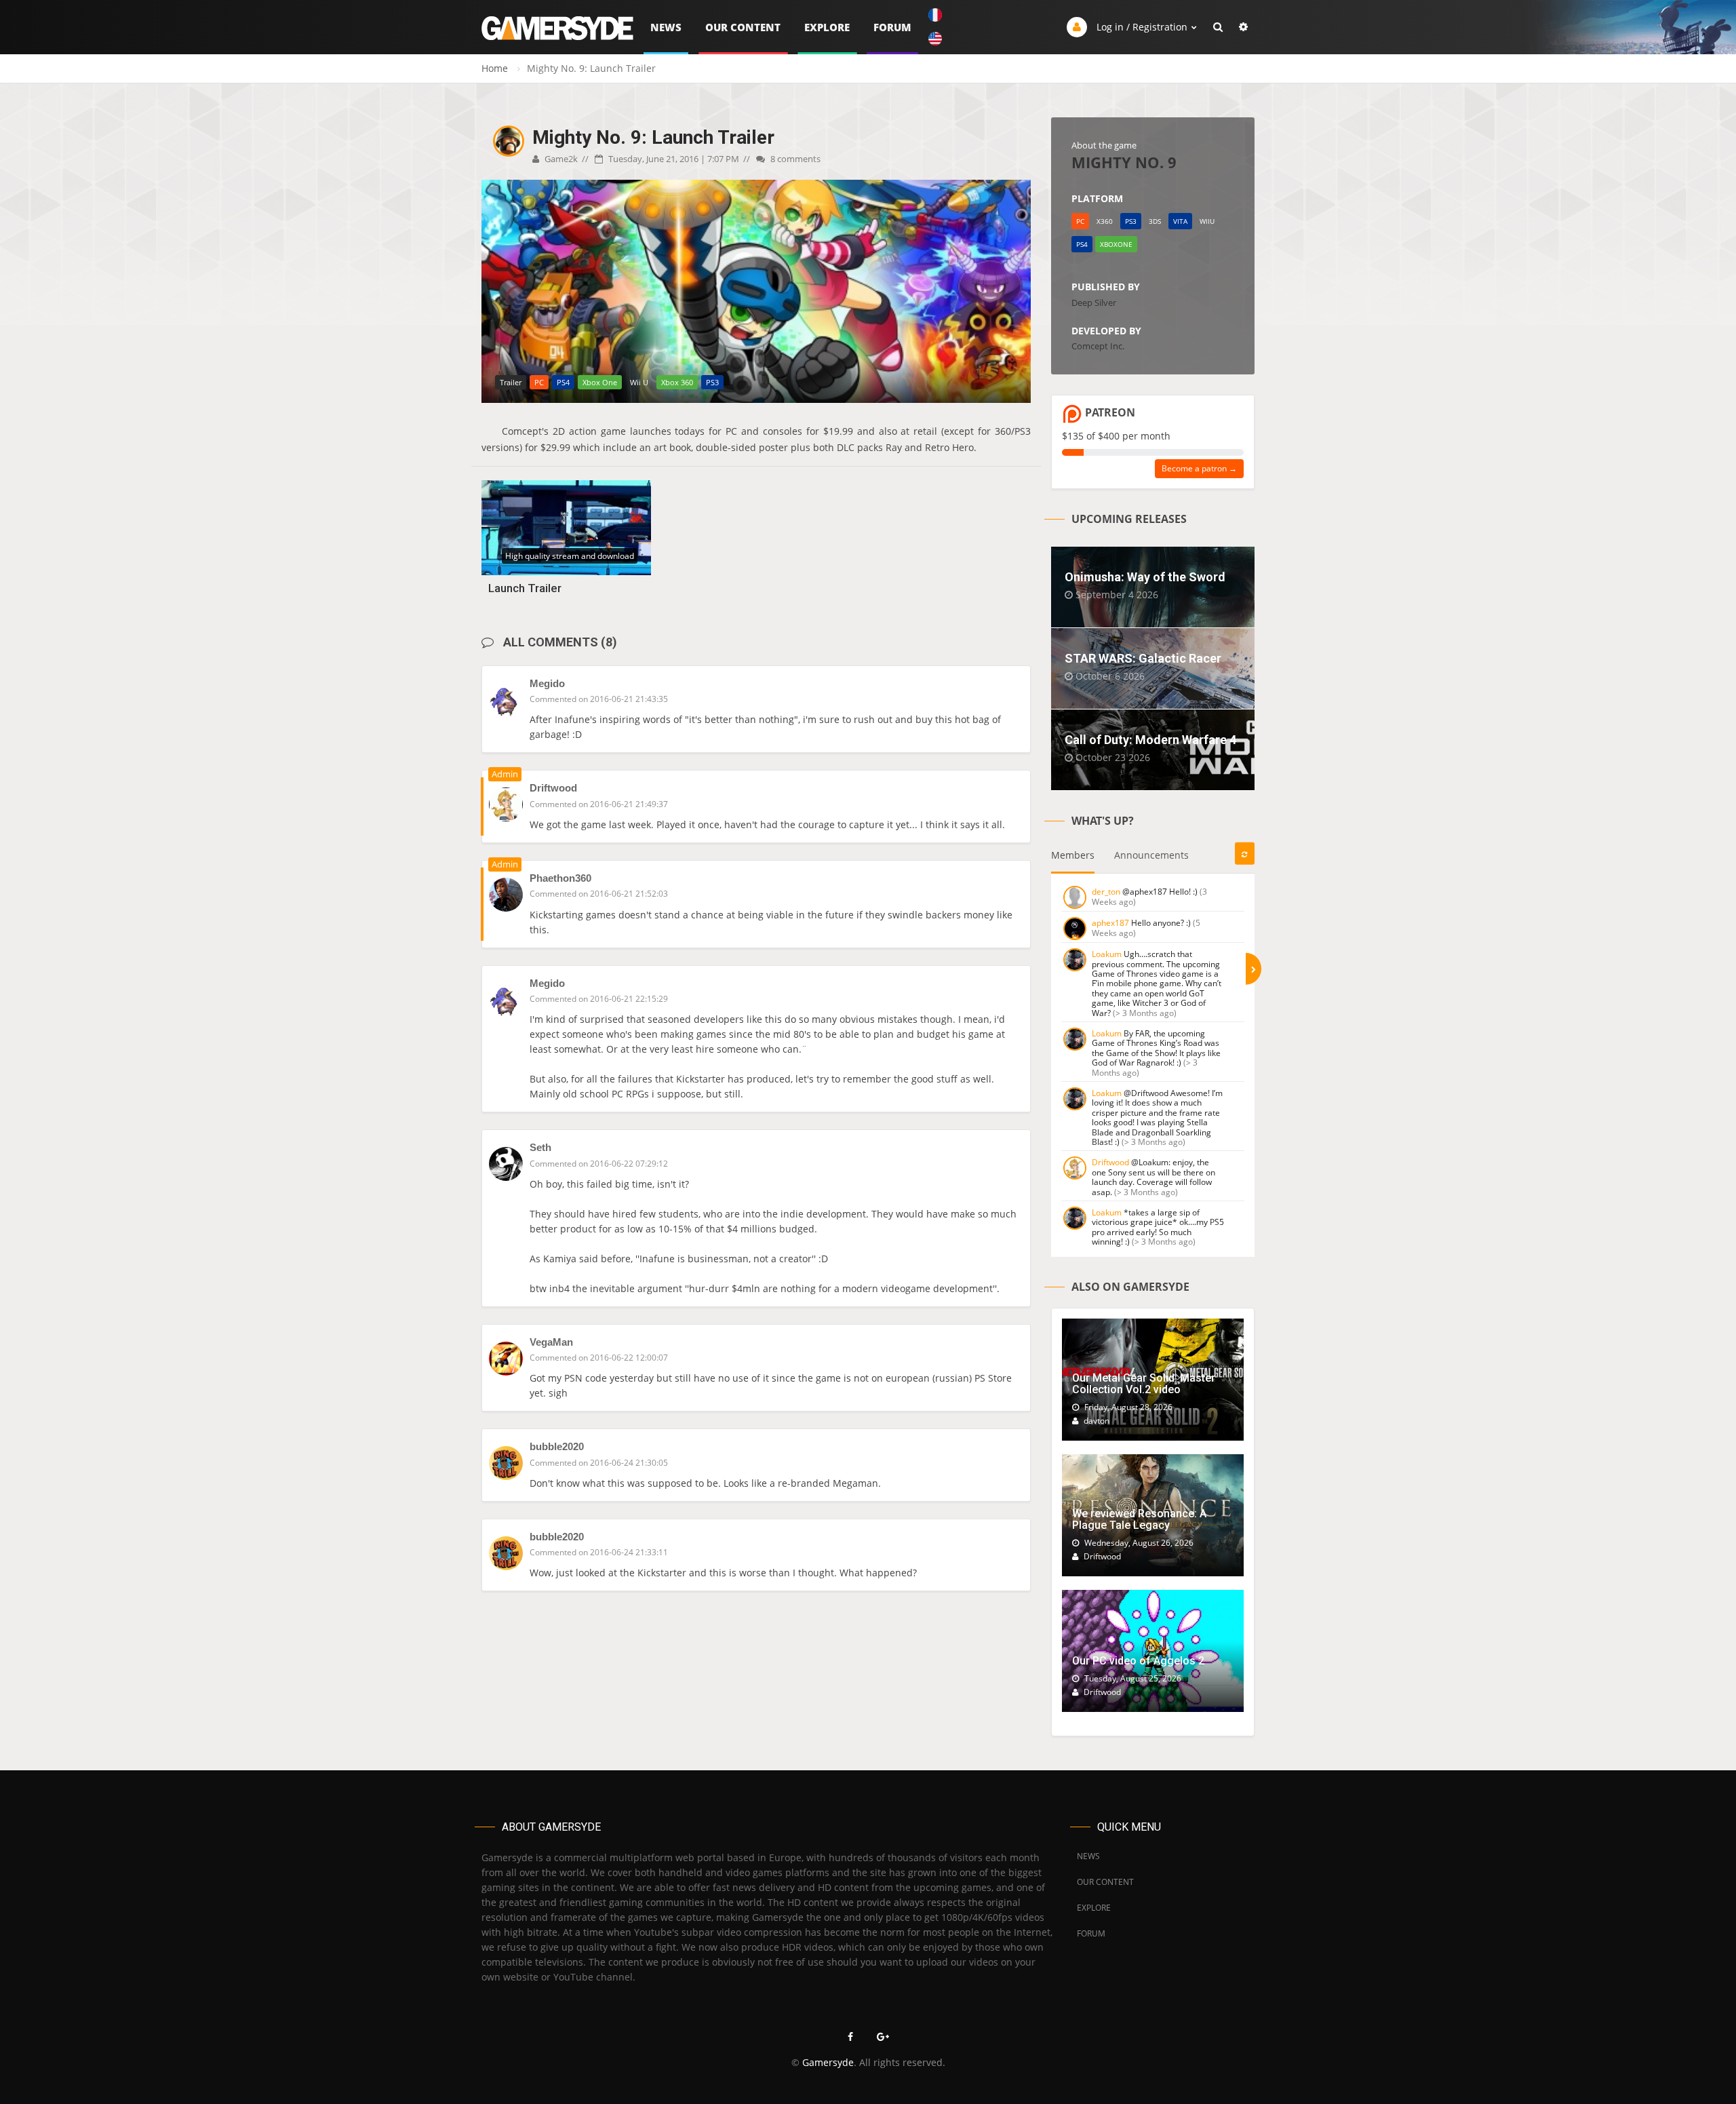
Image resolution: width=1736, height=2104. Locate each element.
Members (1073, 855)
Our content (743, 27)
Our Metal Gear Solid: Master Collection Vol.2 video (1144, 1384)
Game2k (560, 159)
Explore (827, 27)
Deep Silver (1094, 303)
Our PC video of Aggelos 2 (1138, 1661)
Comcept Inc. (1098, 346)
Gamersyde (828, 2062)
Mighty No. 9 (1124, 162)
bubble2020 (557, 1446)
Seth (540, 1147)
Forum (892, 27)
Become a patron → (1199, 468)
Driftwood (1110, 1162)
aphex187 (1110, 923)
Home (495, 68)
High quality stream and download (570, 556)
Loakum (1107, 954)
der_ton (1106, 892)
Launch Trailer (525, 588)
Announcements (1151, 855)
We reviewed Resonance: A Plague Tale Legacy (1139, 1520)
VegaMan (551, 1342)
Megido (547, 683)
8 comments (794, 159)
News (666, 27)
